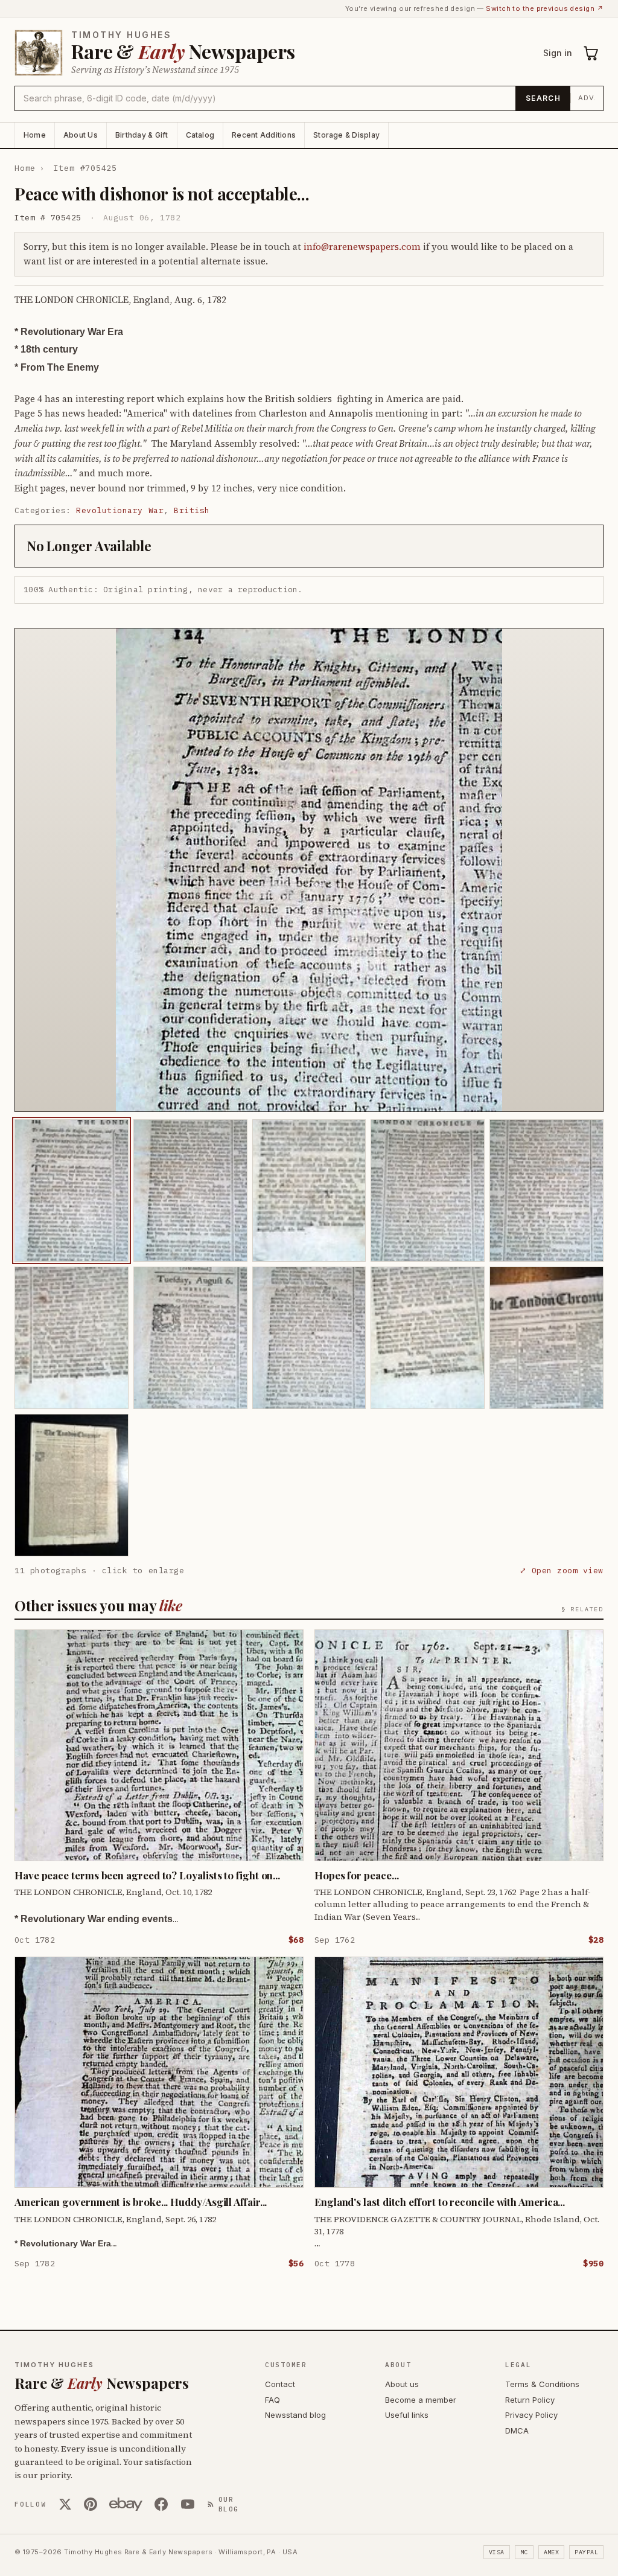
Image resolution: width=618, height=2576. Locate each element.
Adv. (587, 98)
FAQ (272, 2400)
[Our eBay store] (126, 2504)
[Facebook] (161, 2504)
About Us (81, 135)
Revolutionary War (120, 510)
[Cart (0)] (591, 53)
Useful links (407, 2415)
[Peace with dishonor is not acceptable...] (72, 1191)
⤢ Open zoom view (562, 1571)
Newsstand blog (295, 2415)
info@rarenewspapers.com (362, 247)
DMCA (517, 2431)
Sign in (558, 53)
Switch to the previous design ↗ (545, 8)
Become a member (421, 2400)
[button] (309, 870)
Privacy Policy (531, 2415)
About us (402, 2384)
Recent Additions (264, 135)
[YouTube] (188, 2504)
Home (35, 135)
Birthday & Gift (142, 135)
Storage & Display (346, 135)
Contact (280, 2384)
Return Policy (530, 2400)
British (192, 510)
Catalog (200, 135)
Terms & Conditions (542, 2384)
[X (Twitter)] (65, 2504)
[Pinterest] (91, 2504)
